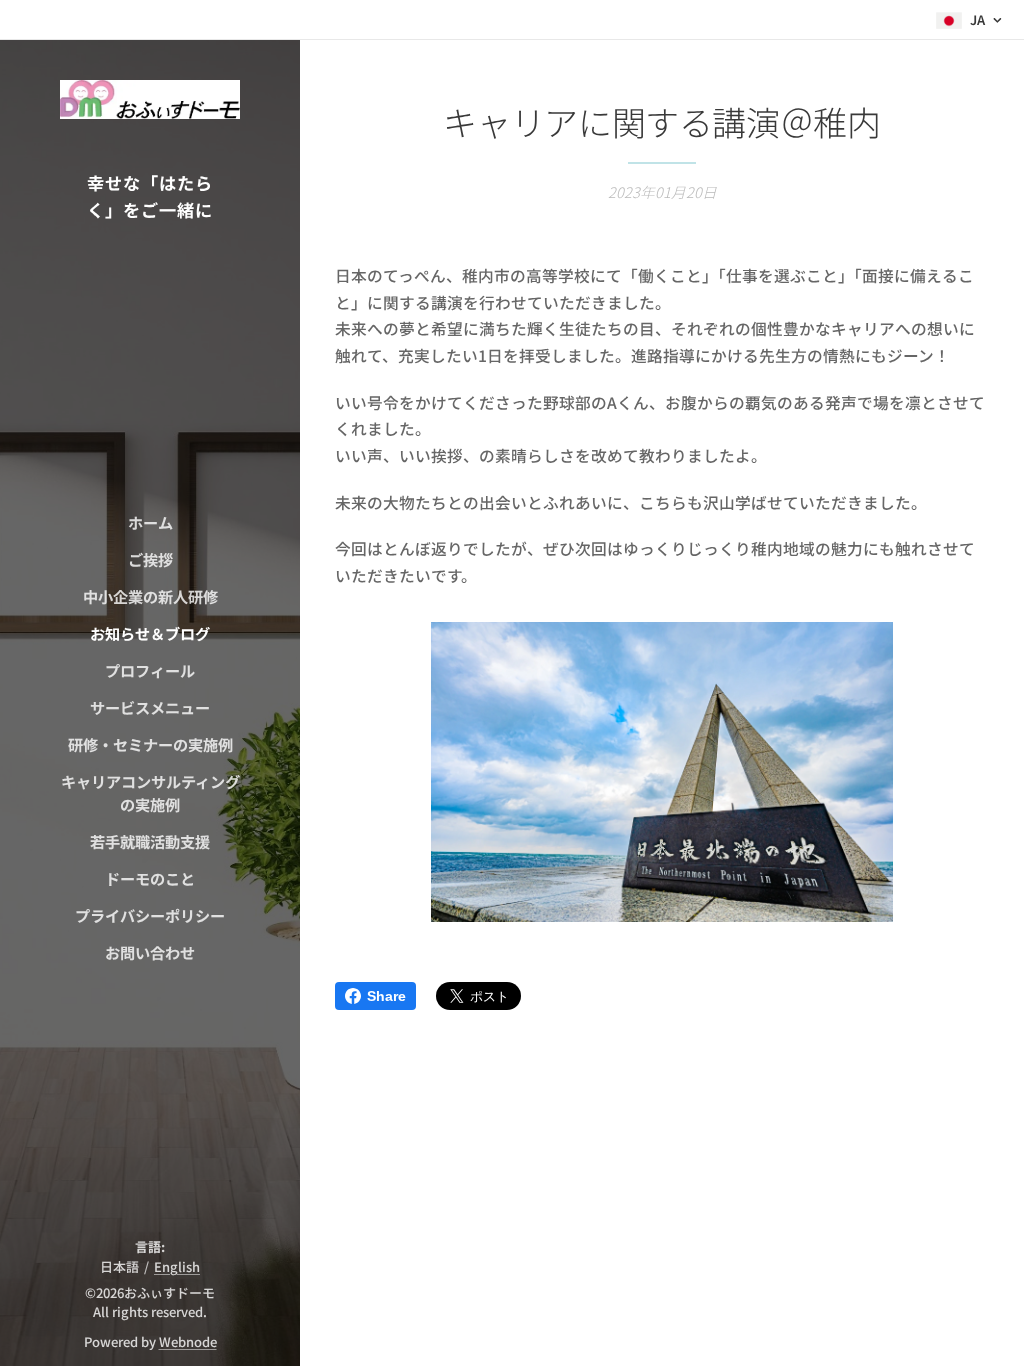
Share (386, 996)
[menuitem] (150, 522)
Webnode (188, 1341)
